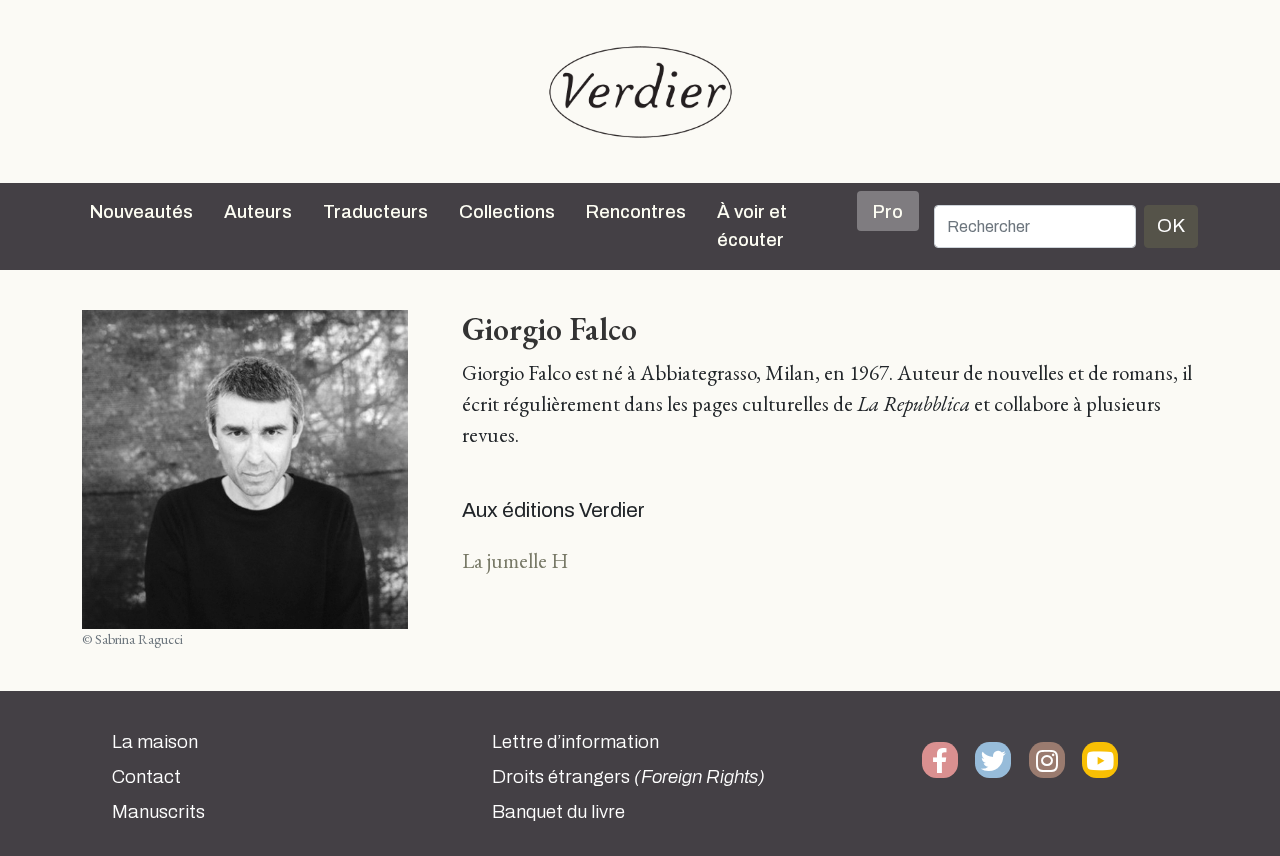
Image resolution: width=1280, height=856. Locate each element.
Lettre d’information (575, 742)
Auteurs (258, 212)
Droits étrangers (628, 777)
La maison (155, 742)
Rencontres (636, 212)
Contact (146, 777)
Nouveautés (141, 212)
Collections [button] (507, 212)
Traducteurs (375, 212)
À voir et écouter (752, 226)
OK (1171, 225)
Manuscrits (158, 812)
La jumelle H (515, 560)
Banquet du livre (558, 812)
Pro (888, 212)
